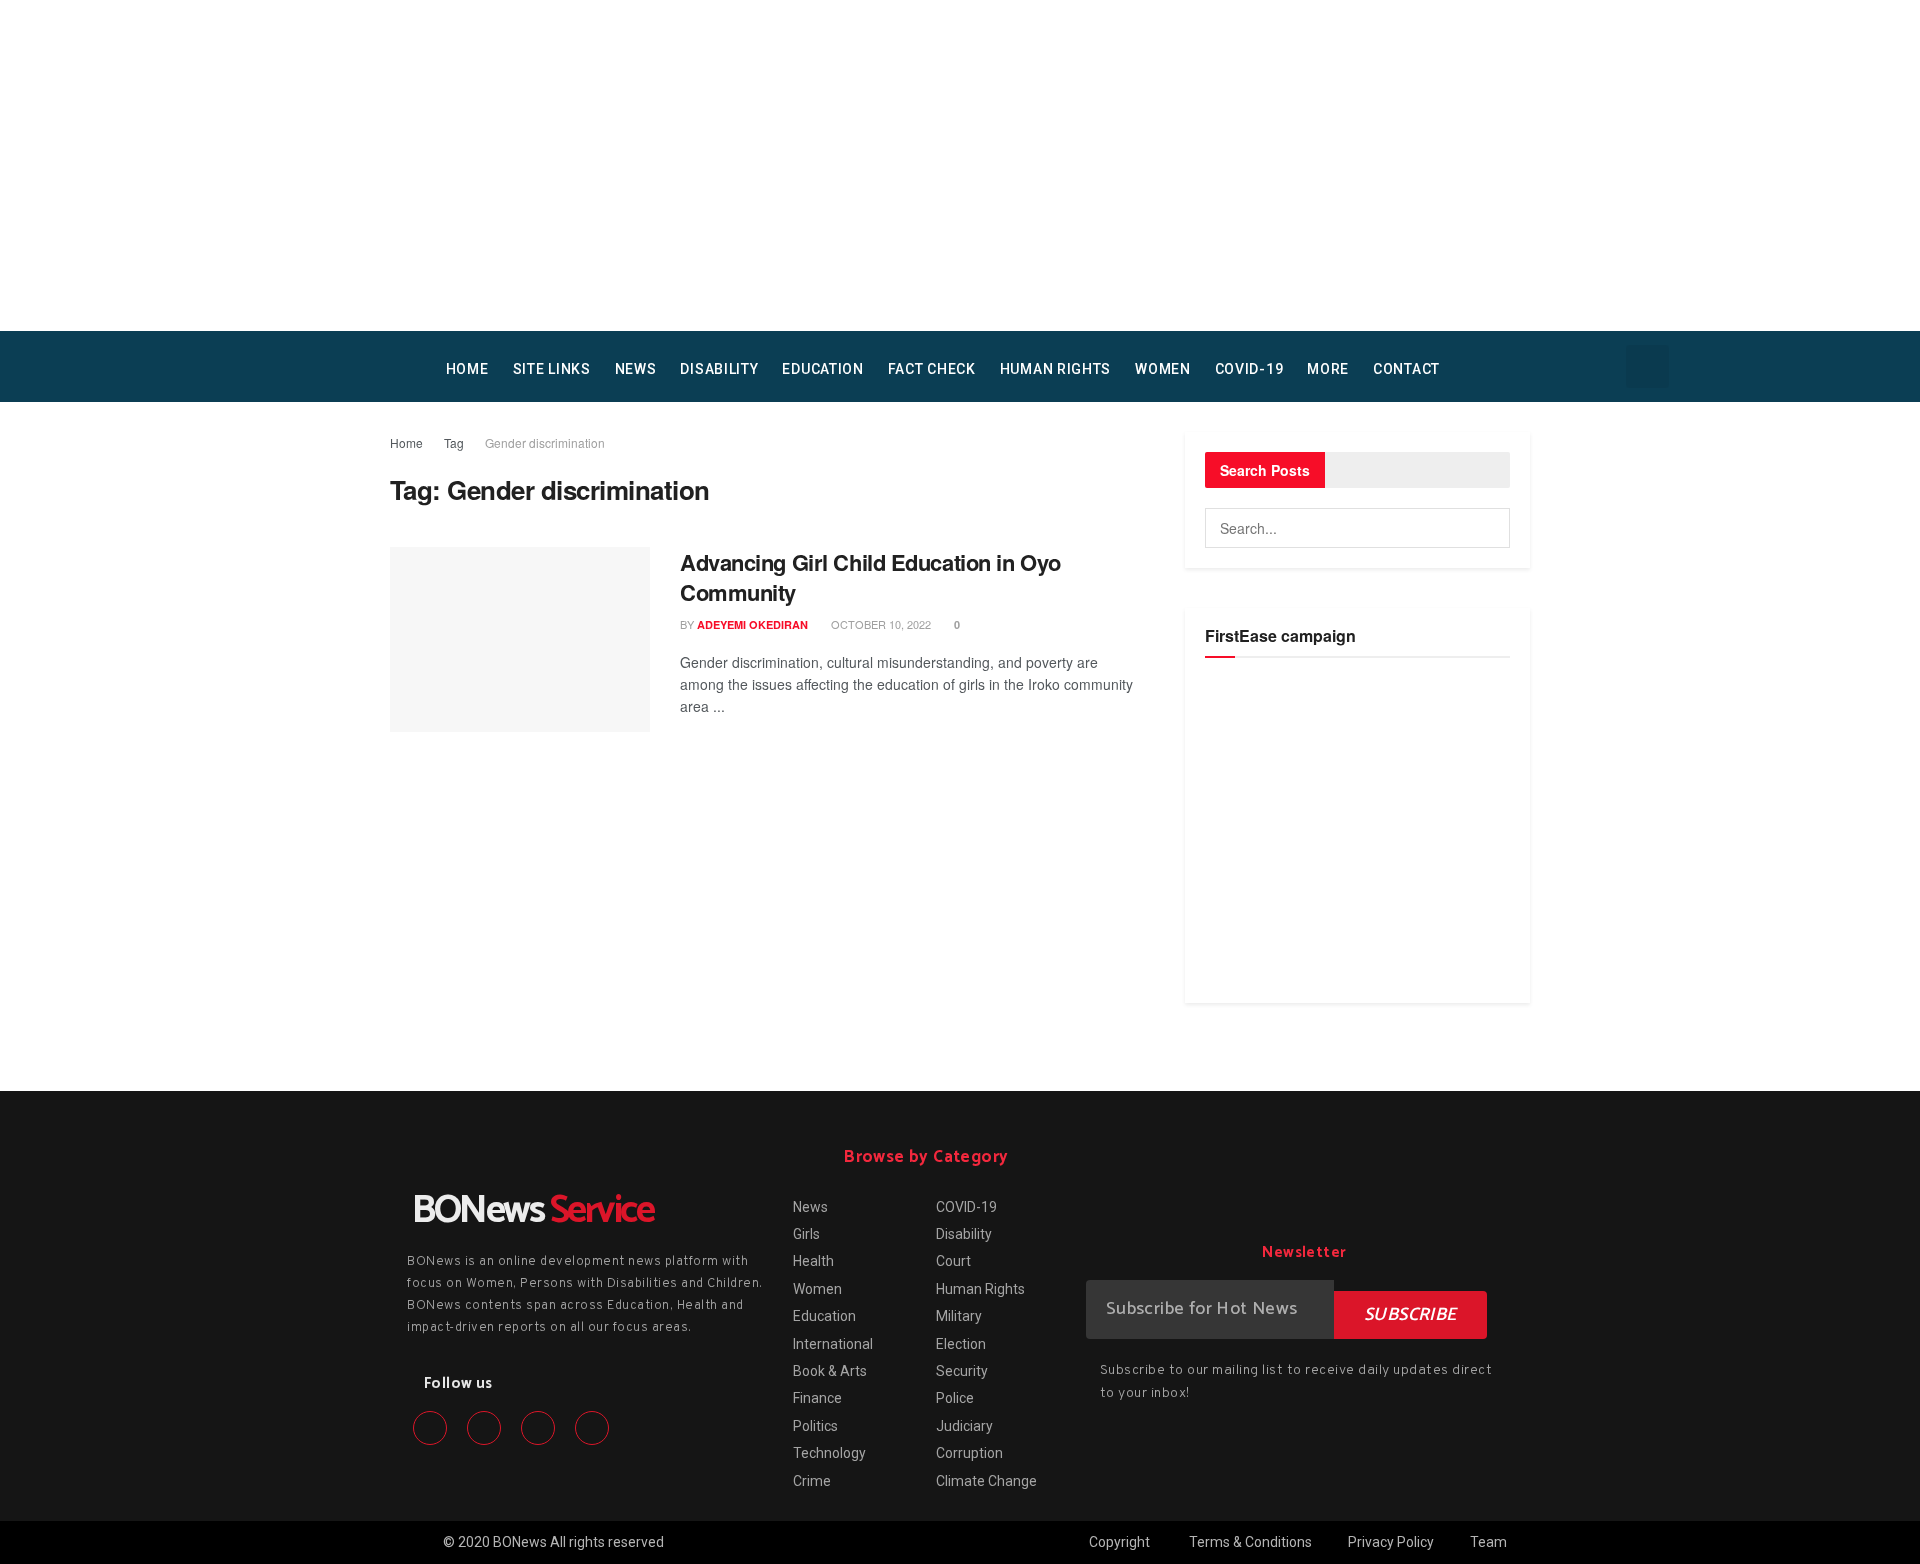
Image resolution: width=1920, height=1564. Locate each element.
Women (1163, 369)
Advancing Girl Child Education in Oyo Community (870, 577)
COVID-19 (1249, 369)
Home (406, 442)
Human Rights (1055, 369)
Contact (1406, 369)
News (636, 369)
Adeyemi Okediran (752, 624)
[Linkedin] (538, 1428)
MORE (1328, 369)
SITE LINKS (552, 369)
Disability (719, 369)
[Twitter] (484, 1428)
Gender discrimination (545, 442)
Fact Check (932, 369)
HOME (467, 369)
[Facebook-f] (430, 1428)
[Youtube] (592, 1428)
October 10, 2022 (879, 624)
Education (822, 369)
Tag (454, 442)
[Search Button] (1490, 528)
